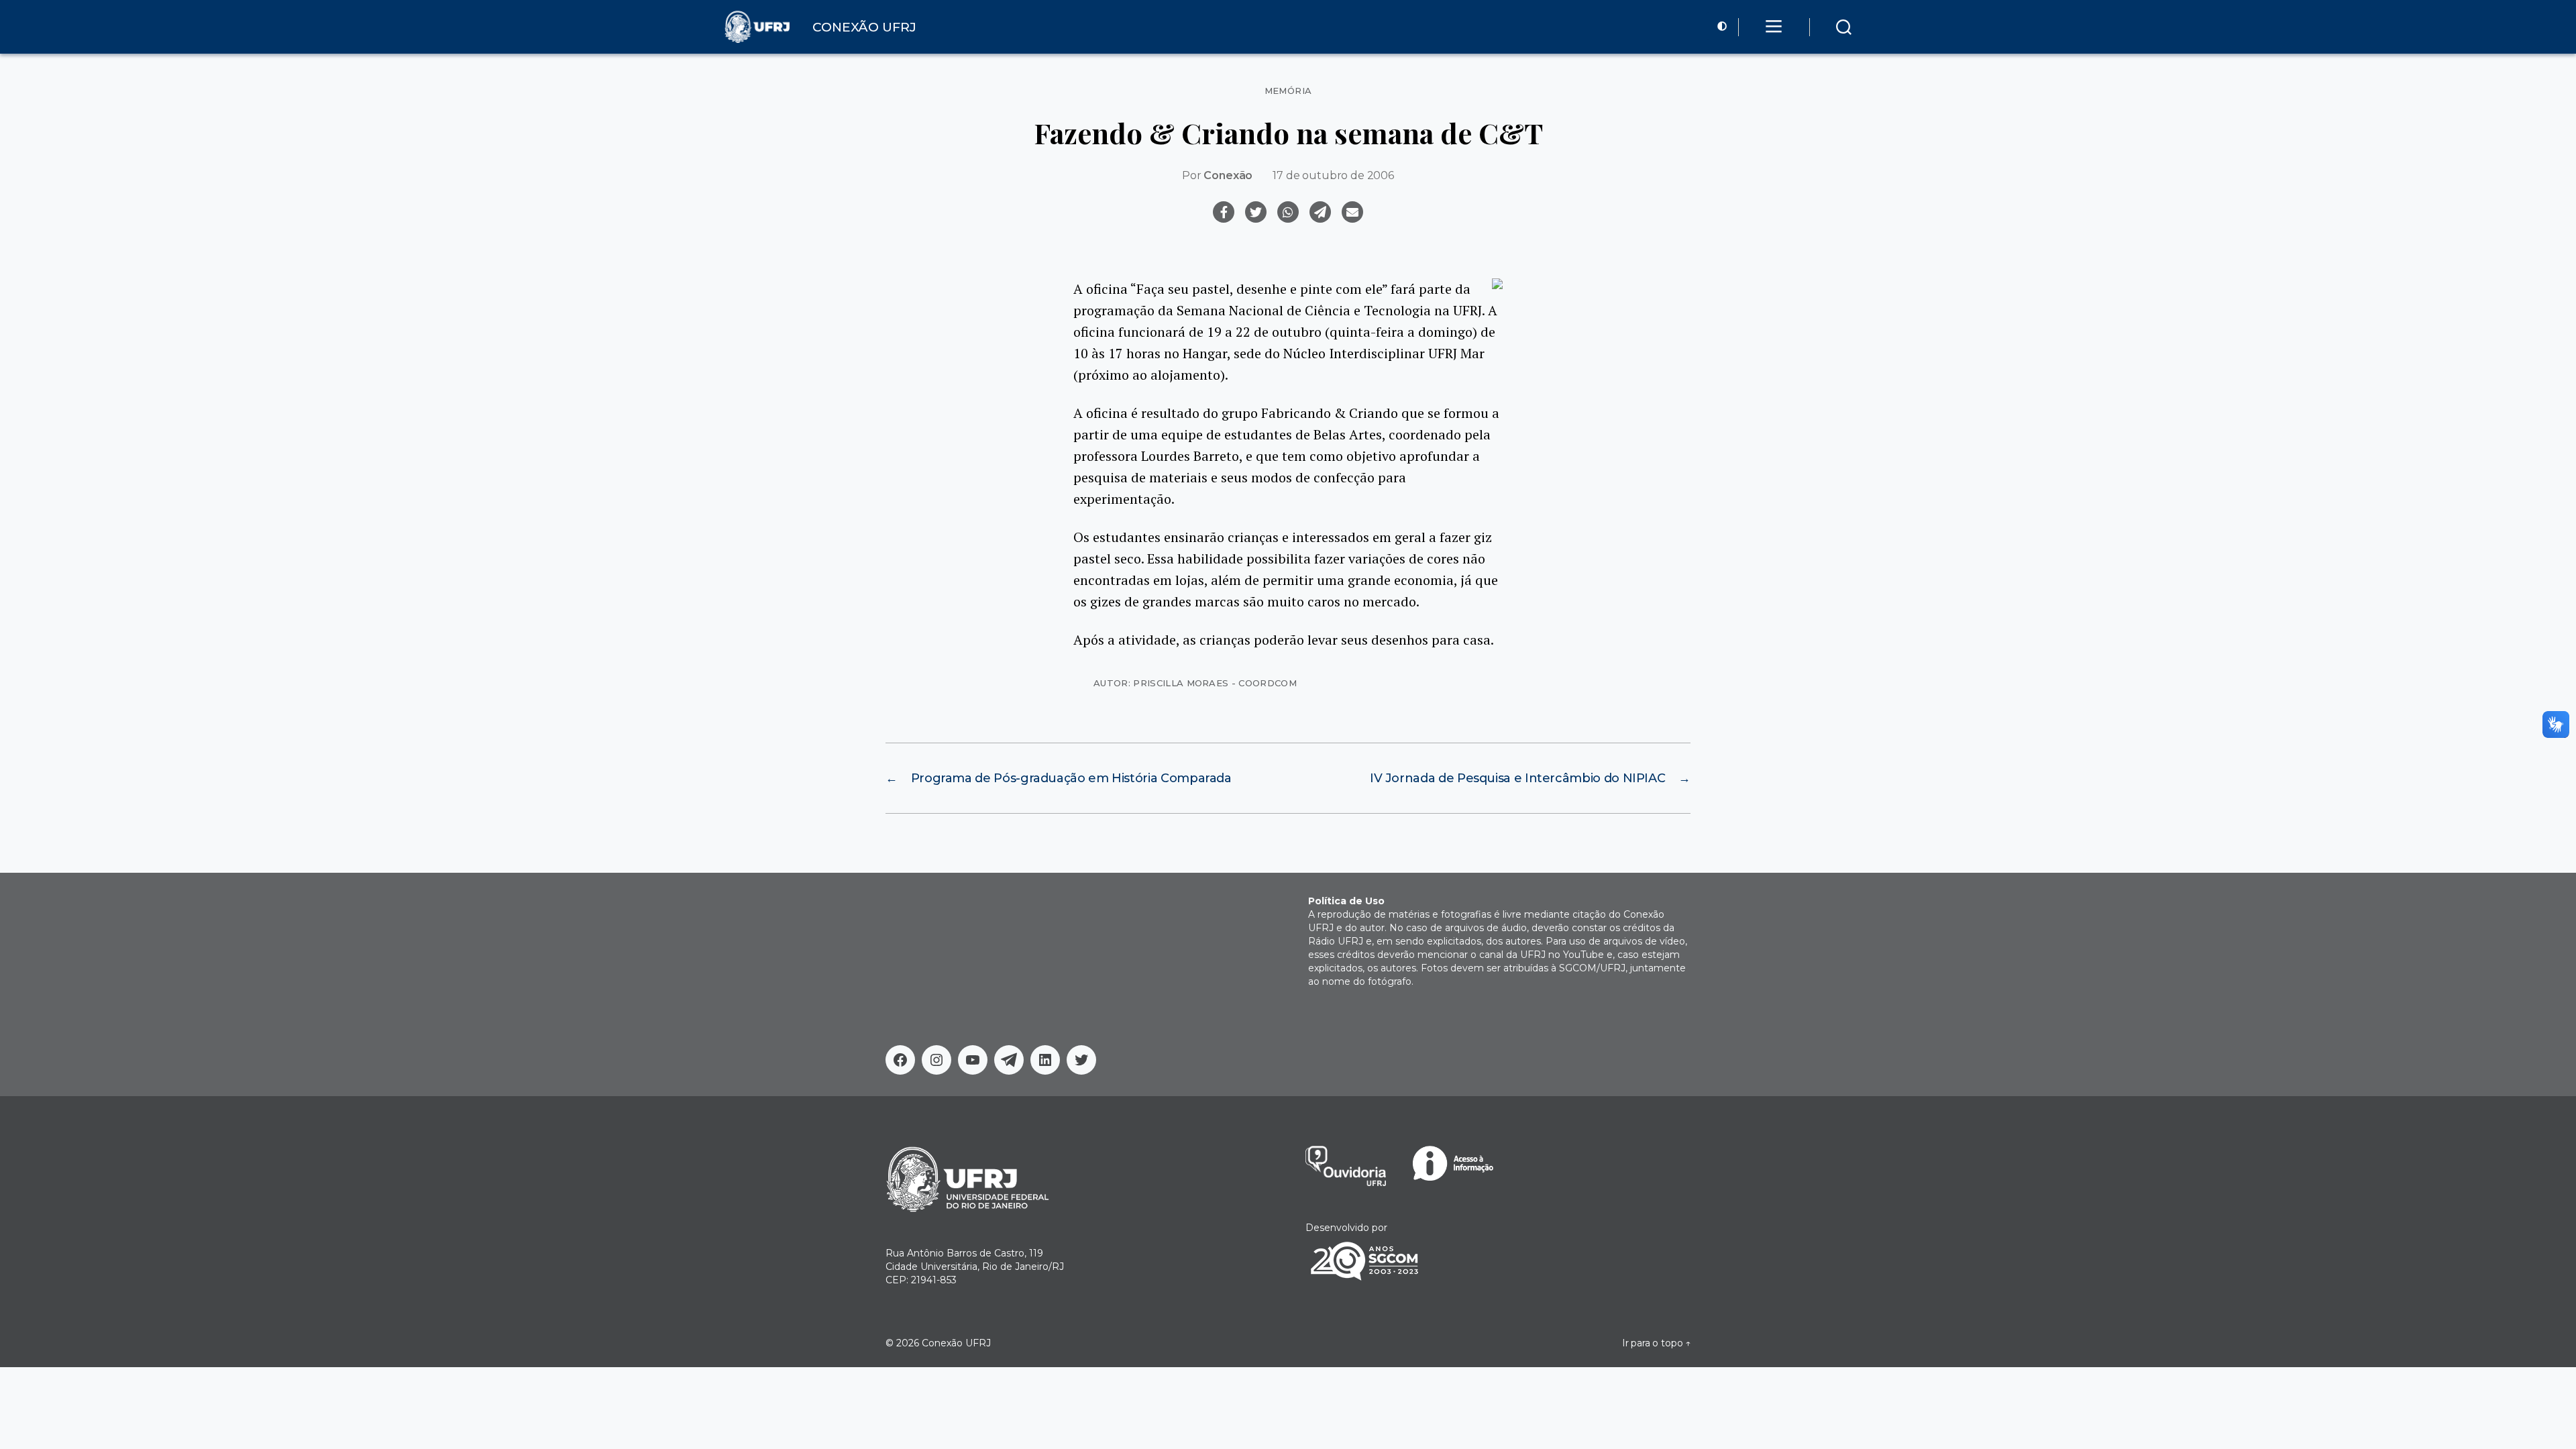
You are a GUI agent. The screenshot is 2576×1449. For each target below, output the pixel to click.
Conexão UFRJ (956, 1343)
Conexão (1228, 175)
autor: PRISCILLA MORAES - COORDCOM (1195, 683)
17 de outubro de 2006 (1333, 175)
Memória (1288, 91)
